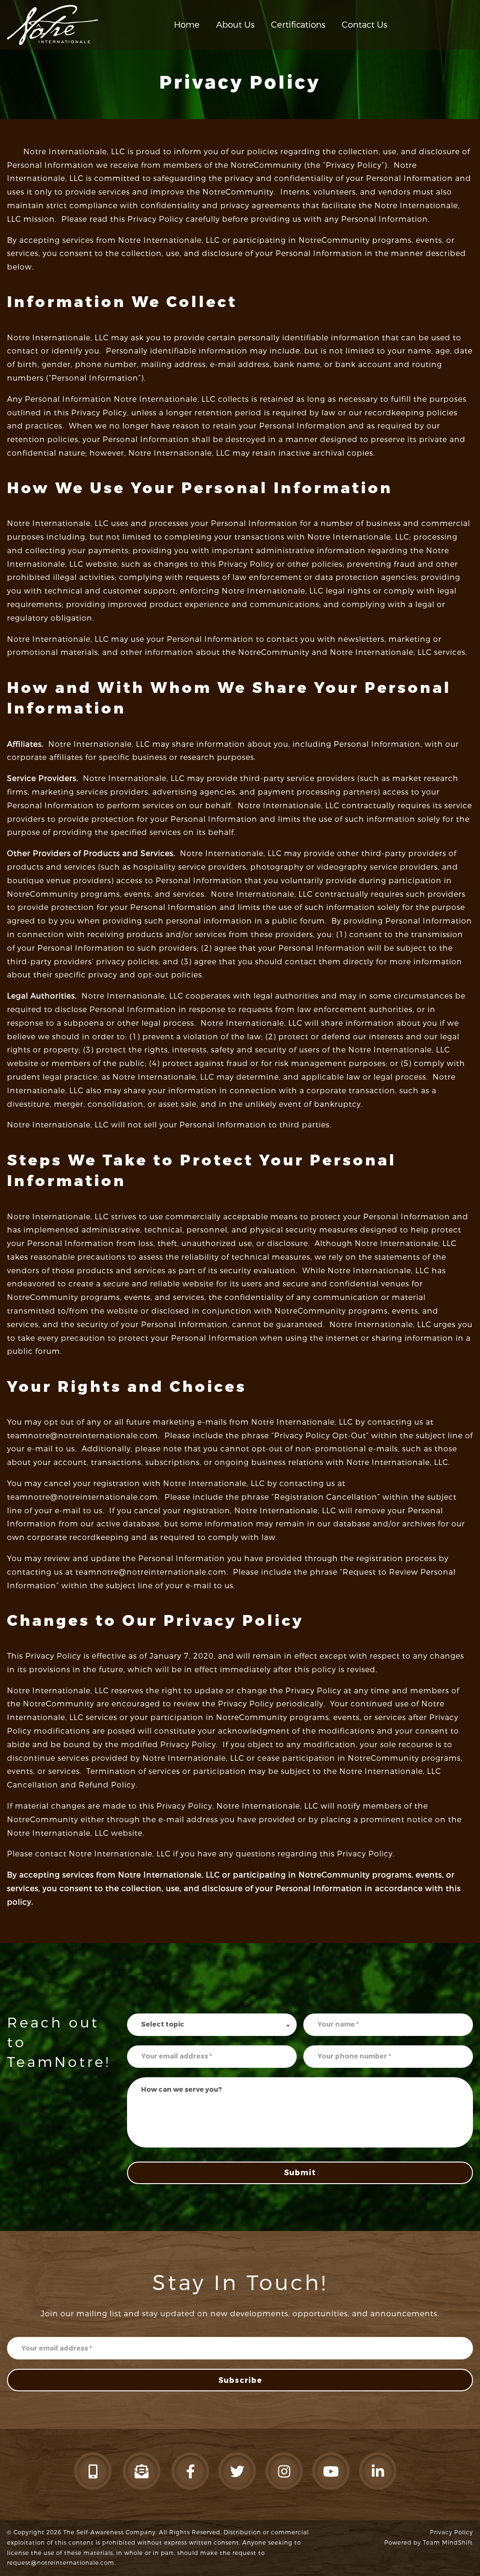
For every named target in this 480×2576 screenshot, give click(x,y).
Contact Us (364, 25)
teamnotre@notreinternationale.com (82, 1436)
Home (187, 25)
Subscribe (240, 2380)
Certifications (298, 25)
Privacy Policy (451, 2532)
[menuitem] (187, 25)
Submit (300, 2173)
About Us (235, 25)
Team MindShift (448, 2543)
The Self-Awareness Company (109, 2532)
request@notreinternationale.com (61, 2563)
